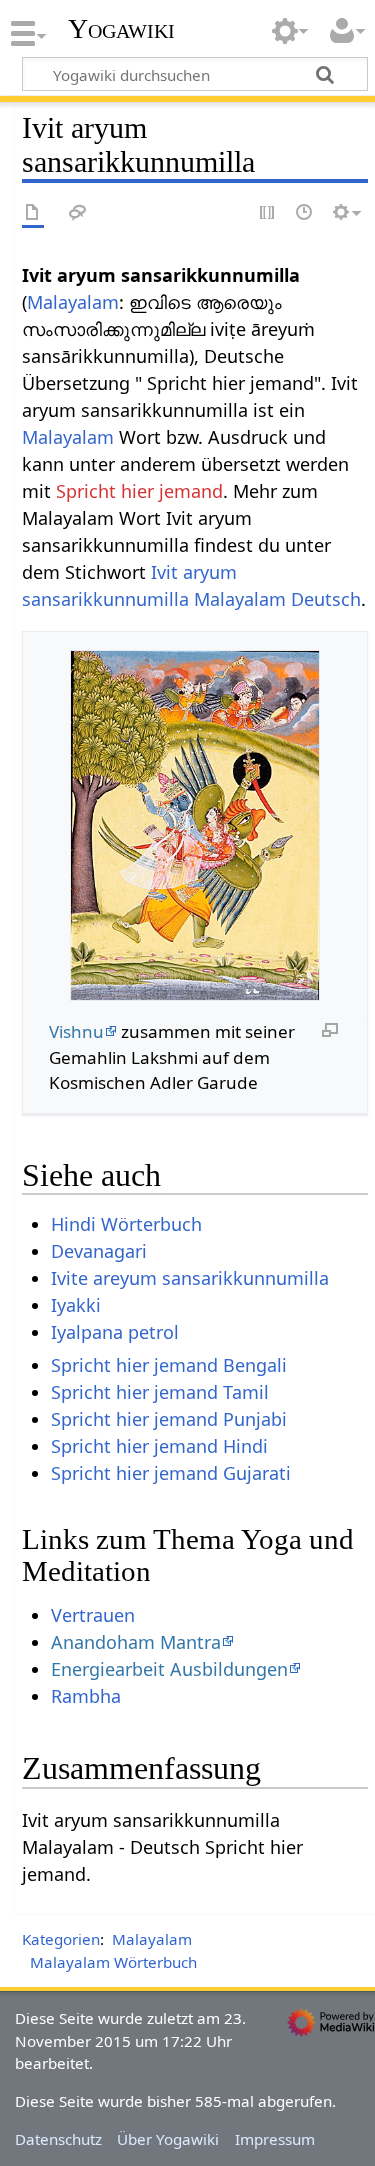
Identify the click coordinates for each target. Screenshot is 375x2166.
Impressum (275, 2139)
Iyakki (76, 1305)
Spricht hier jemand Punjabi (169, 1419)
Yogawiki (121, 29)
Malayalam (73, 302)
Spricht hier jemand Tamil (160, 1392)
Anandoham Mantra (136, 1642)
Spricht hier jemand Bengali (169, 1365)
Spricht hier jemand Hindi (159, 1446)
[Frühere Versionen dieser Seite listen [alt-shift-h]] (305, 213)
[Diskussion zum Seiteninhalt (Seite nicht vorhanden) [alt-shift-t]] (78, 213)
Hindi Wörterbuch (126, 1224)
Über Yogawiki (168, 2139)
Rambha (86, 1696)
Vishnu (76, 1031)
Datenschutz (58, 2139)
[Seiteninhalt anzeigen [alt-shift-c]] (33, 213)
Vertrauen (93, 1615)
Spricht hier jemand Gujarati (171, 1473)
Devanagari (99, 1251)
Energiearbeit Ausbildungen (169, 1669)
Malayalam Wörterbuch (113, 1962)
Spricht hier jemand (139, 491)
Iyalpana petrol (115, 1332)
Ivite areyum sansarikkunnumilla (190, 1278)
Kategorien (61, 1939)
